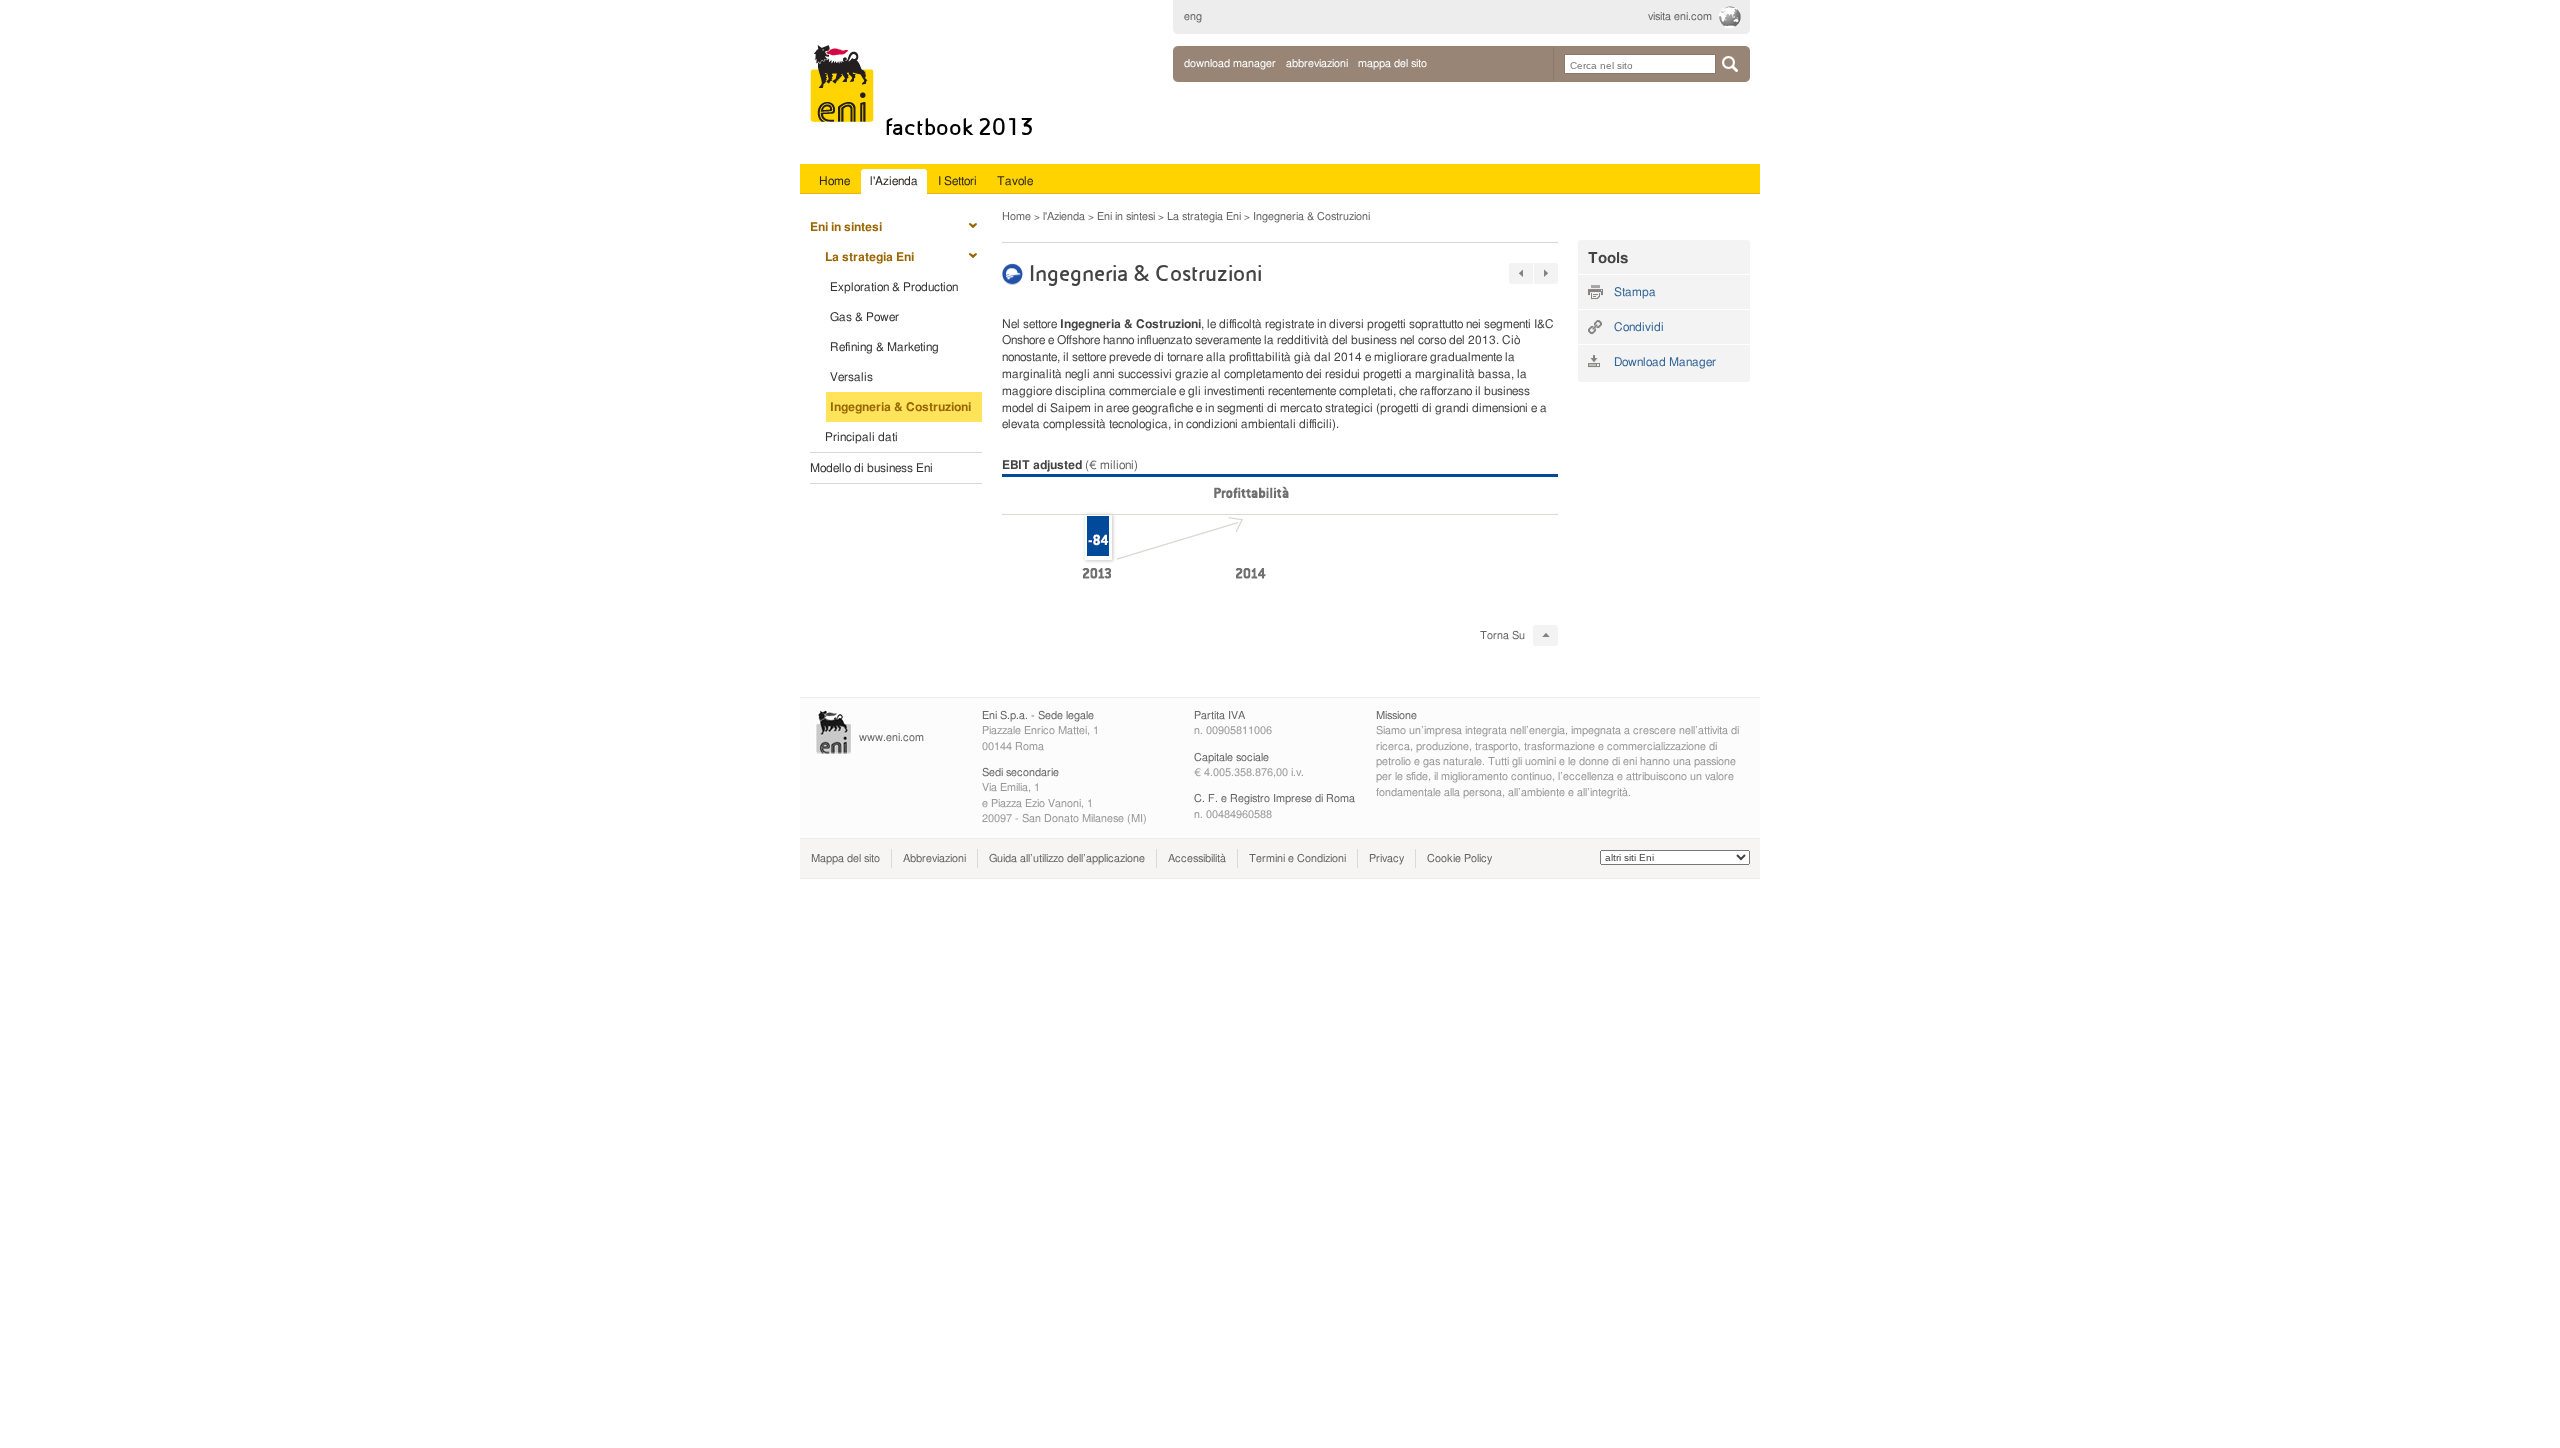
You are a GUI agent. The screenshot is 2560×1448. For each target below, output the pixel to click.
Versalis (851, 377)
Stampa (1635, 292)
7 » (1546, 273)
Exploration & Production (894, 287)
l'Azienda (1064, 216)
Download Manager (1230, 63)
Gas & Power (864, 317)
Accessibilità (1197, 858)
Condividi (1639, 327)
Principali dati (861, 437)
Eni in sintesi (846, 227)
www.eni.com (891, 737)
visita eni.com (1680, 16)
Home (1016, 216)
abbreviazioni (1317, 63)
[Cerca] (1730, 64)
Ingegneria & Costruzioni (900, 407)
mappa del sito (1392, 63)
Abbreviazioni (934, 858)
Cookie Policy (1459, 858)
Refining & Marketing (884, 347)
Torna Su (1502, 635)
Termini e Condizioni (1297, 858)
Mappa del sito (845, 858)
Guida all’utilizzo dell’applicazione (1067, 858)
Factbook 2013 (959, 127)
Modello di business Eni (871, 468)
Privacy (1386, 858)
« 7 (1521, 273)
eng (1193, 16)
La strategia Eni (869, 257)
